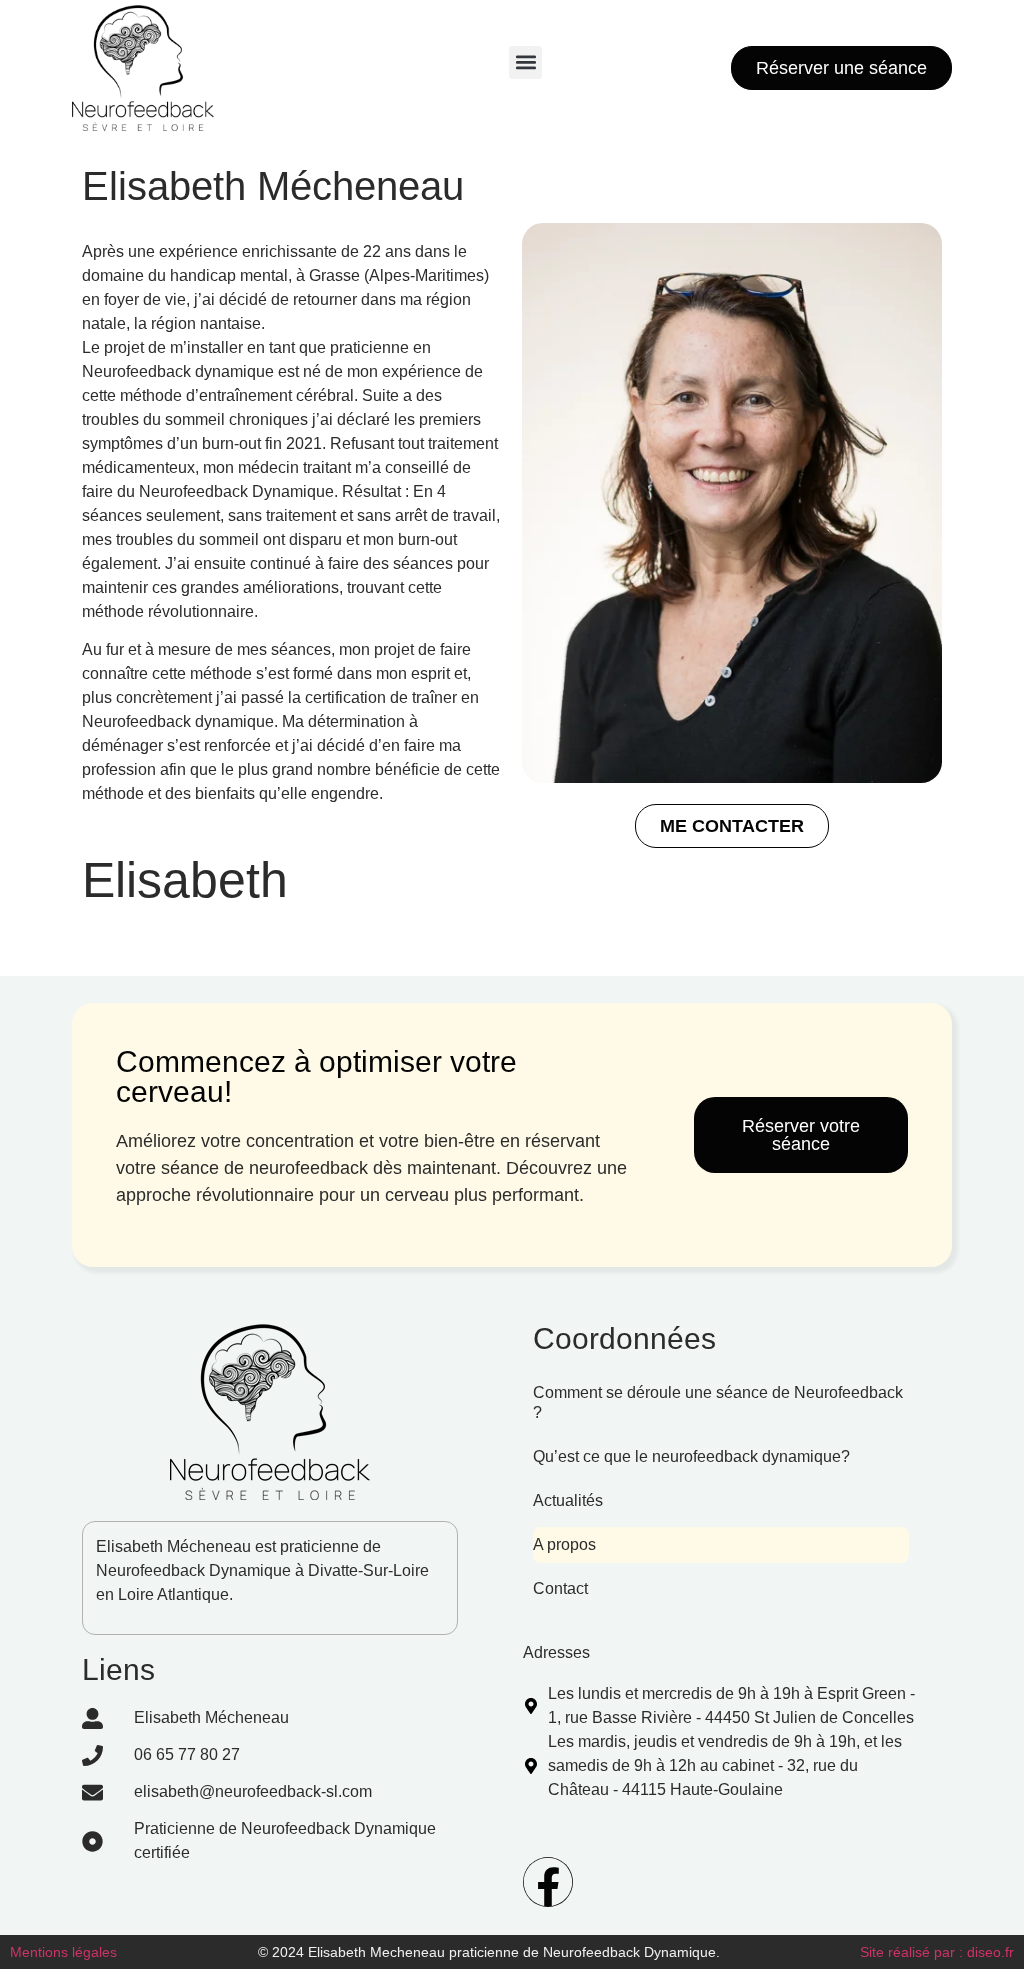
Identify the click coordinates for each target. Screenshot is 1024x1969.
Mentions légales (63, 1952)
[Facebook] (548, 1882)
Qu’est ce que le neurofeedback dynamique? (691, 1456)
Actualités (568, 1500)
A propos (564, 1544)
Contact (560, 1588)
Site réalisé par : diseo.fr (937, 1952)
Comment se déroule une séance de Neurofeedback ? (718, 1402)
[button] (525, 62)
